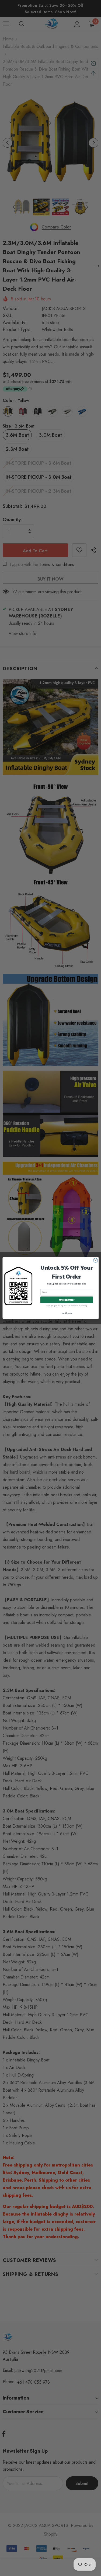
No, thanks (67, 1313)
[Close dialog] (95, 1260)
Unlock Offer (66, 1300)
